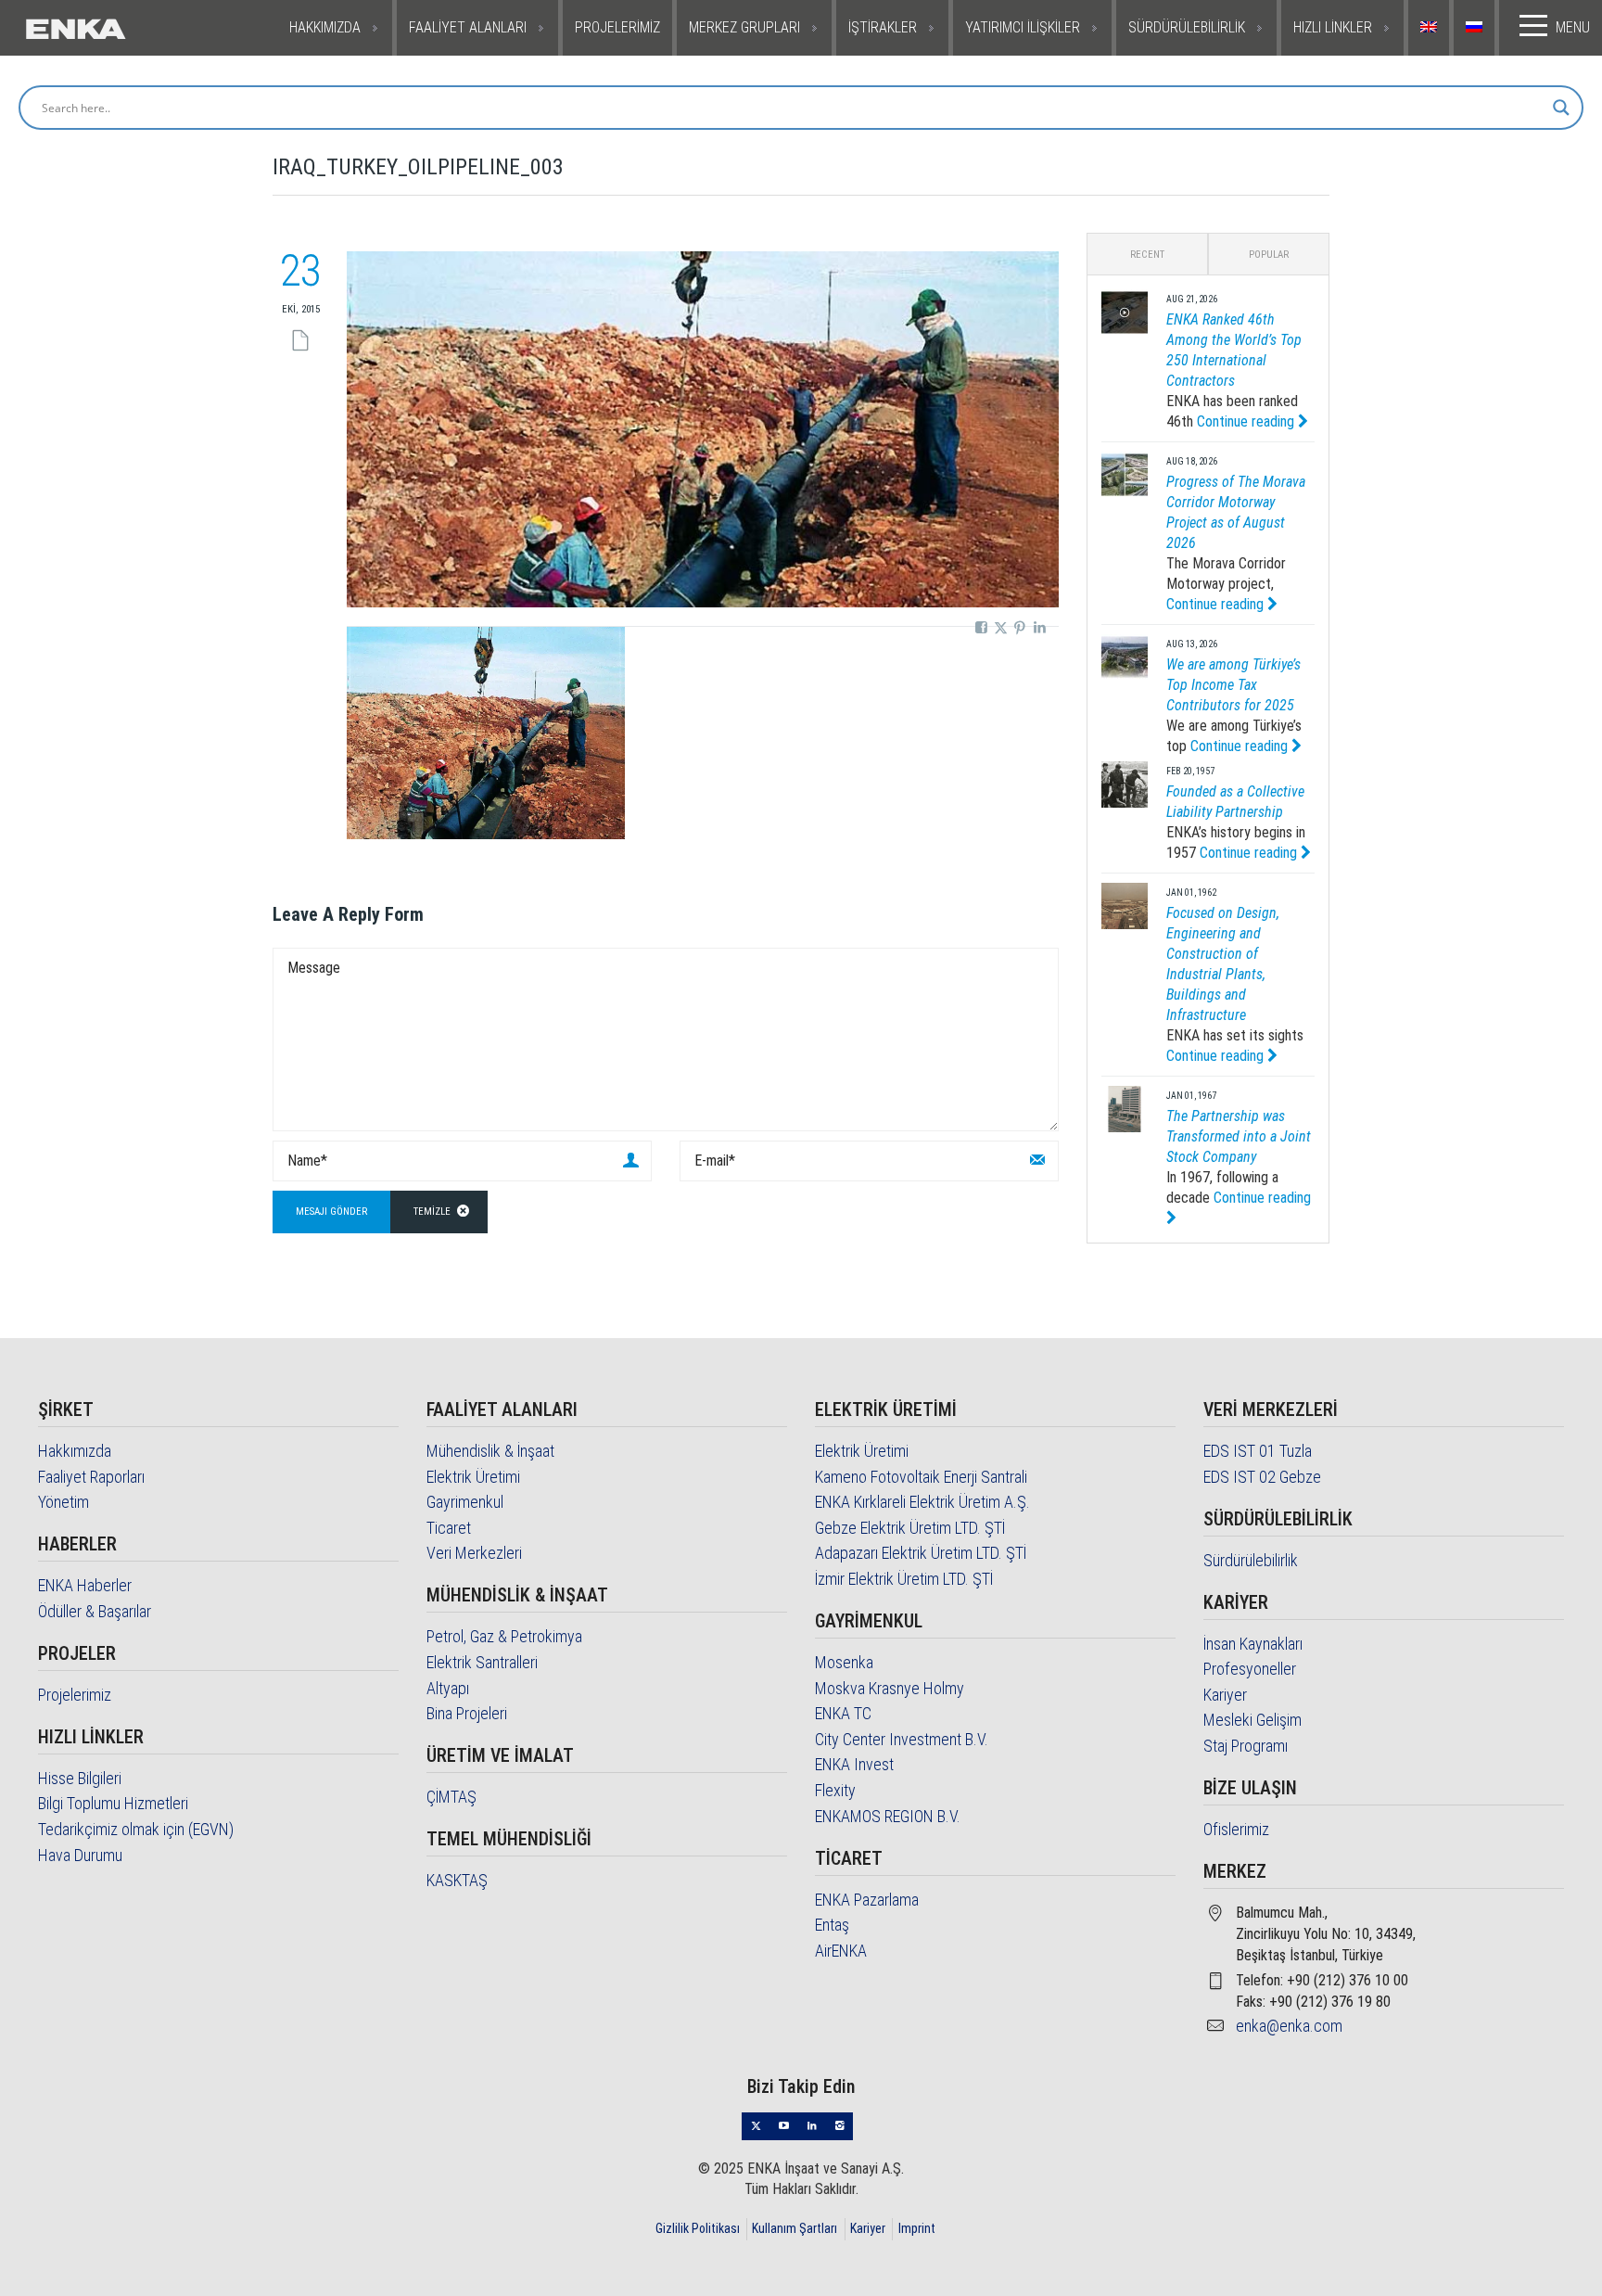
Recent (1147, 255)
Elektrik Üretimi (473, 1477)
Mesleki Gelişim (1252, 1720)
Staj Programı (1246, 1746)
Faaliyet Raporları (91, 1477)
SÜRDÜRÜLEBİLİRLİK (1187, 27)
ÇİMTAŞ (451, 1797)
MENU (1573, 27)
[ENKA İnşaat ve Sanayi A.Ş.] (127, 28)
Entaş (832, 1925)
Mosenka (844, 1662)
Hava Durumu (80, 1855)
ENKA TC (843, 1713)
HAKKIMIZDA (325, 27)
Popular (1269, 255)
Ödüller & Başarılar (95, 1611)
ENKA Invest (854, 1764)
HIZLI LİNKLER (1333, 27)
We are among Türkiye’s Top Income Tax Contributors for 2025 (1233, 685)
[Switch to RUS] (1476, 28)
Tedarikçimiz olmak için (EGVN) (136, 1829)
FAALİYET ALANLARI (468, 27)
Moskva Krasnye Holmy (890, 1688)
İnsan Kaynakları (1253, 1644)
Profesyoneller (1250, 1669)
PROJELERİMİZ (617, 27)
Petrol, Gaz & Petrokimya (504, 1636)
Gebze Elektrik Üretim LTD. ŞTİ (910, 1528)
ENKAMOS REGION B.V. (888, 1816)
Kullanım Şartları (795, 2228)
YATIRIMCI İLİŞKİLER (1023, 27)
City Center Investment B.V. (902, 1739)
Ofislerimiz (1236, 1829)
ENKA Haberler (85, 1585)
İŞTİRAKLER (883, 27)
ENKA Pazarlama (867, 1900)
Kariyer (1225, 1695)
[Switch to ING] (1431, 28)
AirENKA (841, 1951)
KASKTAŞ (457, 1880)
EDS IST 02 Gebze (1262, 1477)
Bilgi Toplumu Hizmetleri (113, 1803)
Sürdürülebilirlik (1251, 1560)
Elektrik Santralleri (482, 1662)
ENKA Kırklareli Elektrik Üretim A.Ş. (922, 1502)
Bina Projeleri (467, 1713)
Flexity (835, 1790)
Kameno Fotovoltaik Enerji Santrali (921, 1477)
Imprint (917, 2228)
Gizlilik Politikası (698, 2228)
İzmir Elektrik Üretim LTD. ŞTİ (904, 1579)
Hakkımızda (75, 1451)
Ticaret (449, 1528)
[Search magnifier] (1561, 108)
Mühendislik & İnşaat (490, 1451)
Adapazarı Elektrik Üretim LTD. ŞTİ (921, 1553)
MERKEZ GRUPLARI (744, 27)
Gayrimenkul (465, 1502)
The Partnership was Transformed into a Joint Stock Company (1239, 1136)
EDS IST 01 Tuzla (1258, 1451)
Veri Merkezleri (474, 1553)
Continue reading (1247, 421)
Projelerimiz (75, 1695)
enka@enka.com (1289, 2026)
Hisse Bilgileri (80, 1778)
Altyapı (448, 1688)
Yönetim (64, 1502)
